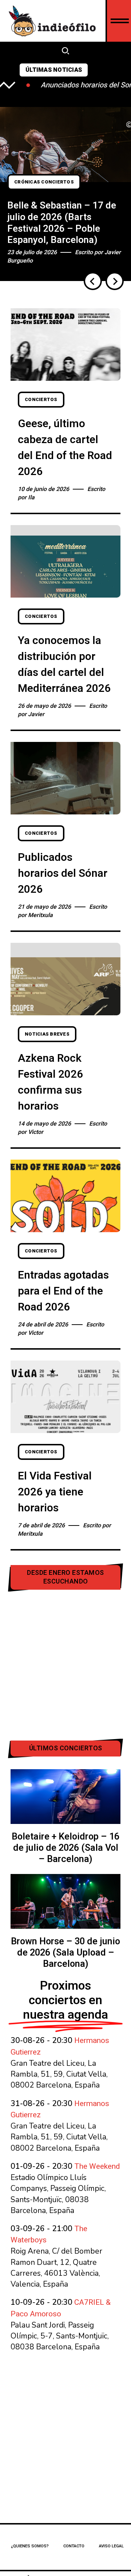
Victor (36, 1132)
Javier (36, 714)
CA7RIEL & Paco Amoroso (61, 2308)
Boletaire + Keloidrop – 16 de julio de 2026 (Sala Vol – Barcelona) (65, 1848)
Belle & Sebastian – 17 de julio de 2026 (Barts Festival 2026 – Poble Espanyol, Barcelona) (62, 223)
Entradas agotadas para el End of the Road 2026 (63, 1291)
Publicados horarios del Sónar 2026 (63, 874)
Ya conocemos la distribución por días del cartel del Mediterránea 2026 (64, 665)
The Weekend (97, 2166)
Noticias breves (47, 1034)
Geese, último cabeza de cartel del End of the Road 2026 (65, 448)
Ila (31, 498)
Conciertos (41, 400)
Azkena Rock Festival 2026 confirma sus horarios (50, 1082)
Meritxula (40, 915)
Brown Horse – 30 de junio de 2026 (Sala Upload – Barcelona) (65, 1953)
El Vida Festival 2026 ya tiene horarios (55, 1492)
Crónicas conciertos (44, 182)
